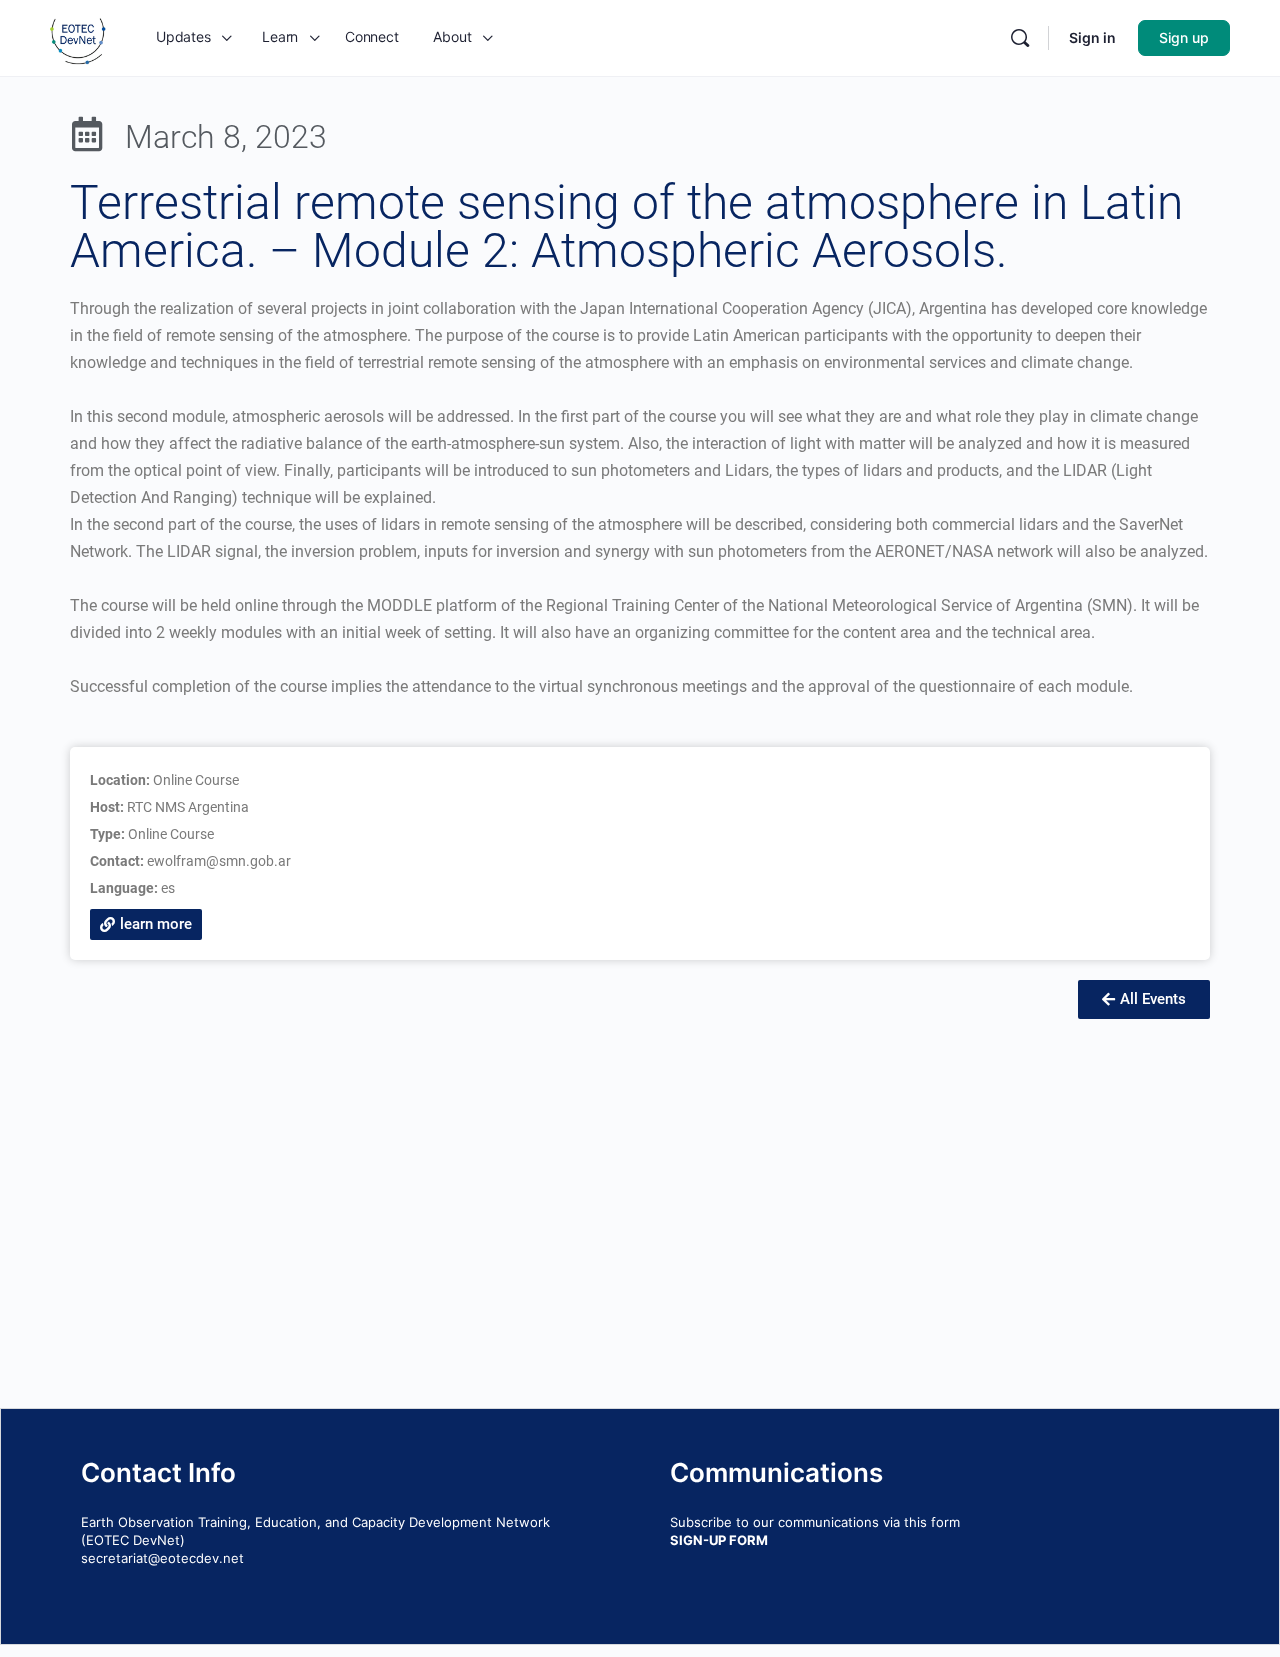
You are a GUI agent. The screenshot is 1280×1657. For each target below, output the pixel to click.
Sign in (1092, 37)
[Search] (1020, 38)
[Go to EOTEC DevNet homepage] (78, 36)
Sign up (1184, 37)
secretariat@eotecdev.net (162, 1558)
